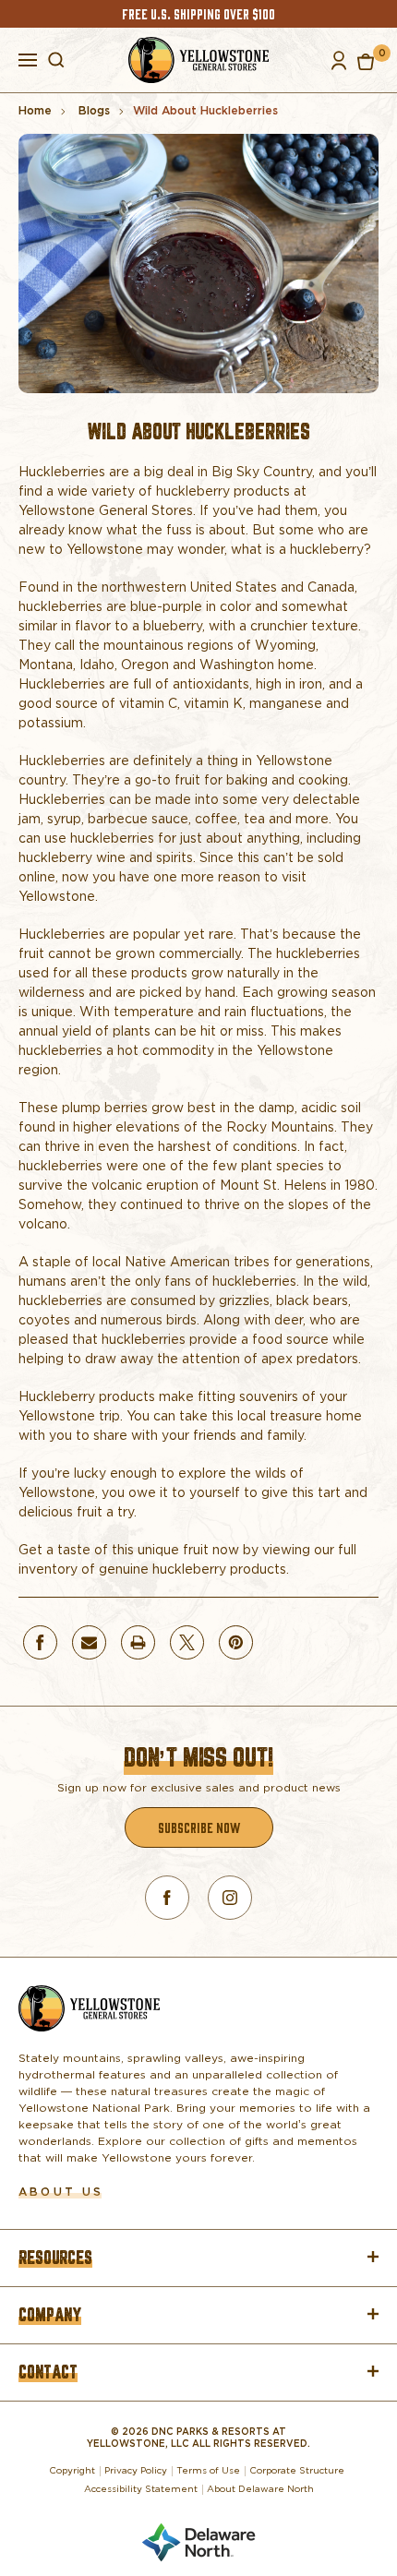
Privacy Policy (136, 2470)
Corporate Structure (297, 2470)
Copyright (72, 2470)
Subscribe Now (199, 1827)
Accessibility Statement (141, 2488)
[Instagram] (230, 1898)
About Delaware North (260, 2488)
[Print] (138, 1642)
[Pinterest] (236, 1642)
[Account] (339, 60)
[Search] (56, 60)
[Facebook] (40, 1642)
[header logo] (199, 60)
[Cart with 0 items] (366, 60)
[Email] (89, 1642)
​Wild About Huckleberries (198, 431)
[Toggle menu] (28, 58)
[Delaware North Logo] (198, 2539)
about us (61, 2192)
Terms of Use (208, 2470)
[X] (187, 1642)
